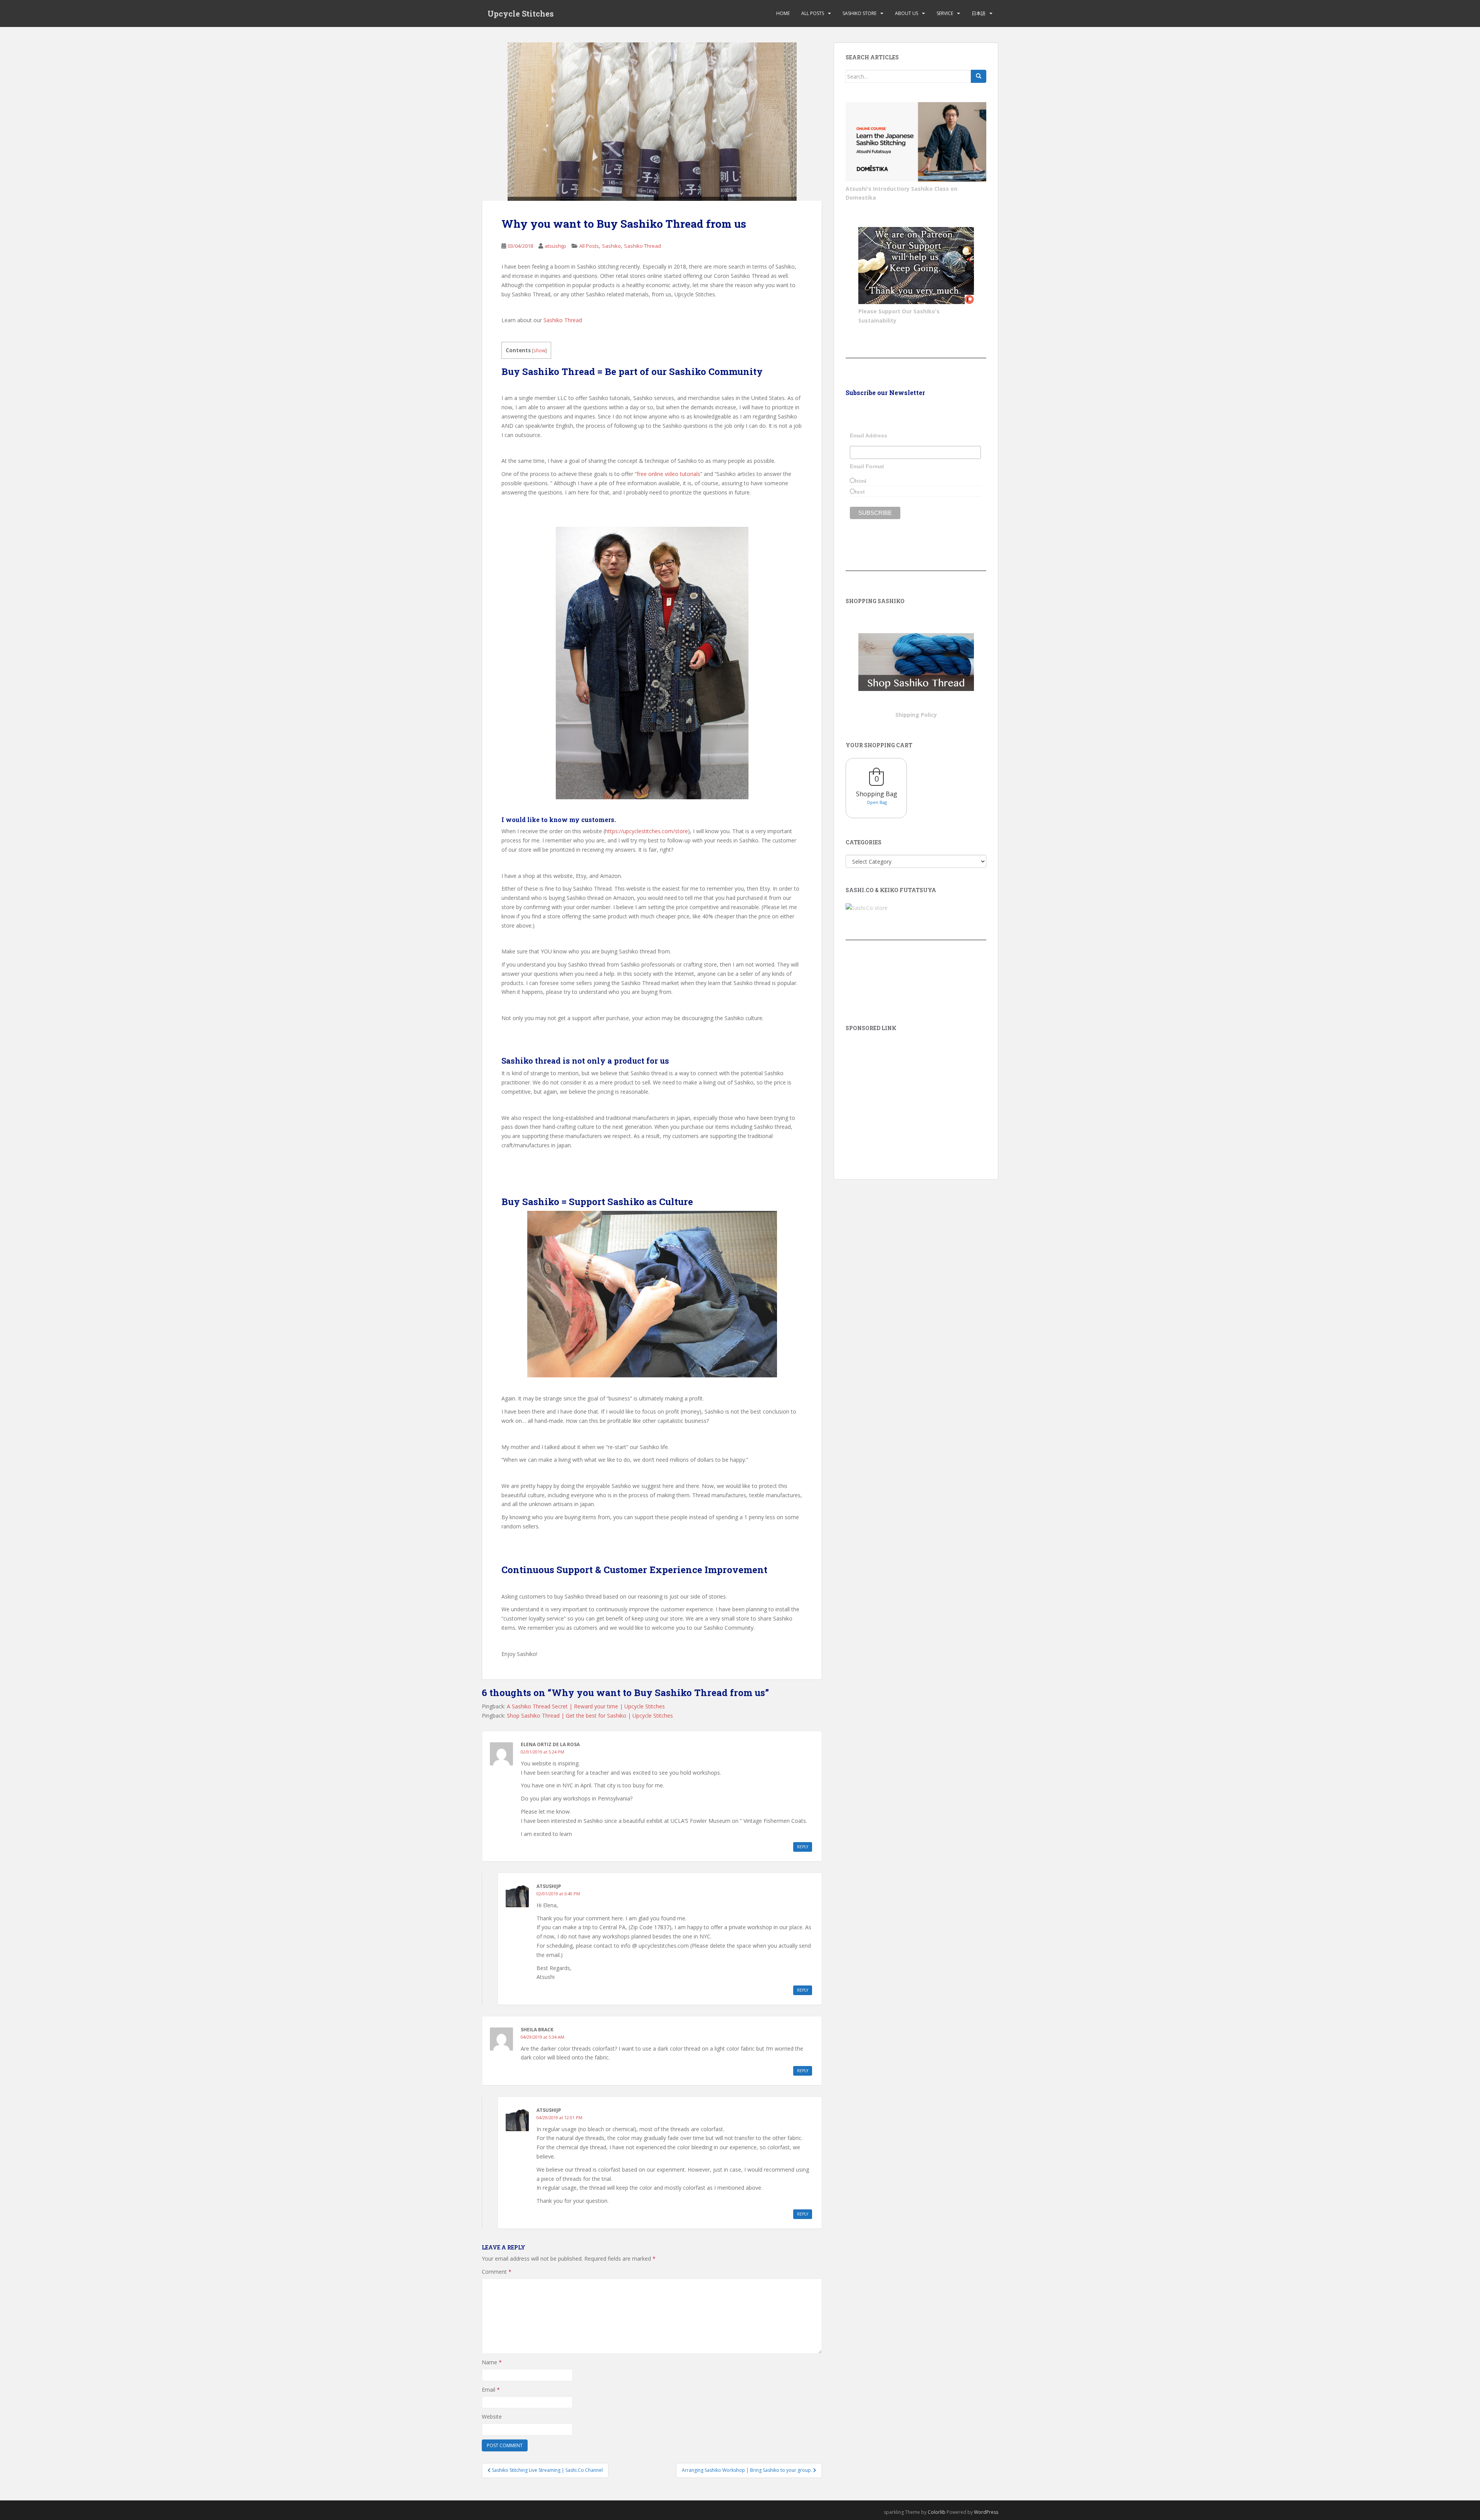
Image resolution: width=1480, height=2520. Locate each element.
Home (783, 13)
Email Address (869, 435)
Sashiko (611, 246)
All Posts (813, 13)
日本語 (979, 13)
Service (945, 13)
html (861, 481)
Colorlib (937, 2512)
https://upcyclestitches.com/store (647, 831)
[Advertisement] (916, 1094)
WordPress (986, 2512)
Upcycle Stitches (521, 13)
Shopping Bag (877, 794)
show (539, 351)
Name (492, 2362)
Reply (803, 1847)
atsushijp (555, 246)
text (860, 492)
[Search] (979, 76)
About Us (906, 13)
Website (492, 2417)
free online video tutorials (669, 474)
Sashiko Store (859, 13)
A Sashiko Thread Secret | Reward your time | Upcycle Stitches (586, 1706)
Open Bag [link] (877, 802)
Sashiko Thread (642, 246)
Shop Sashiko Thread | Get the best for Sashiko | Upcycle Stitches (590, 1716)
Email (491, 2390)
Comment (497, 2272)
